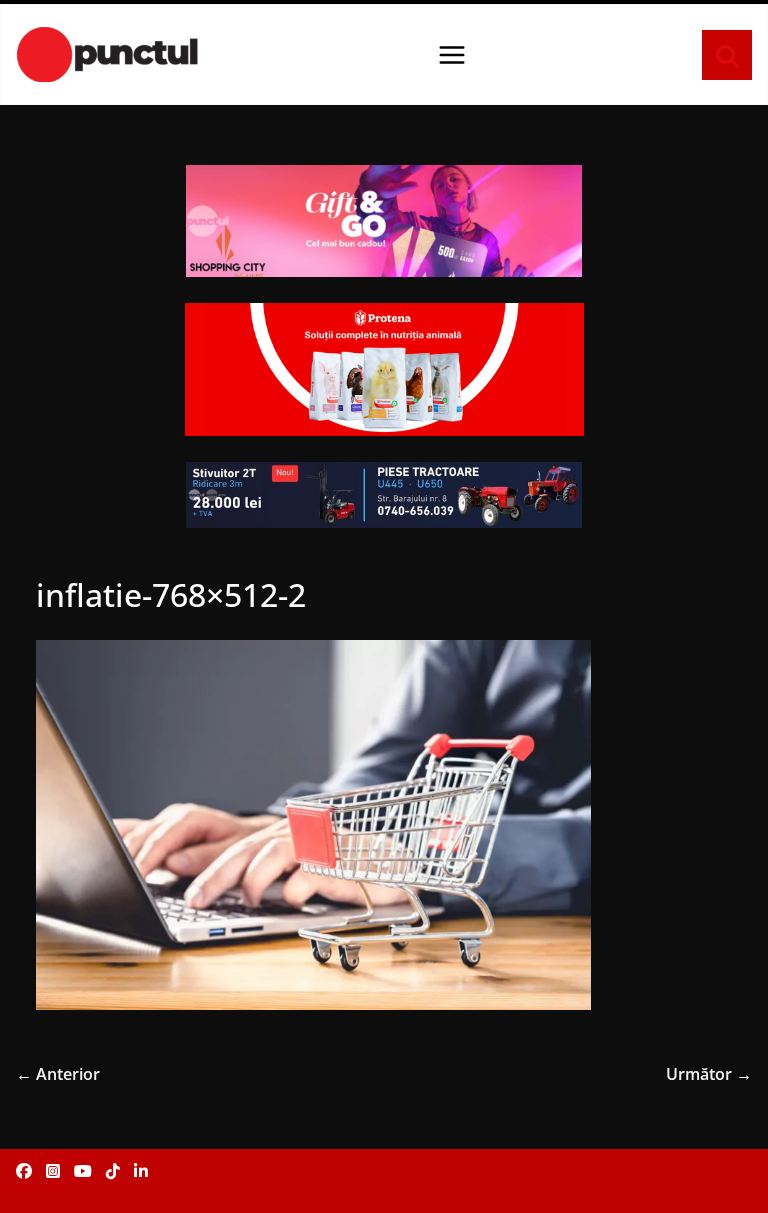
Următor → (709, 1074)
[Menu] (452, 55)
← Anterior (58, 1074)
